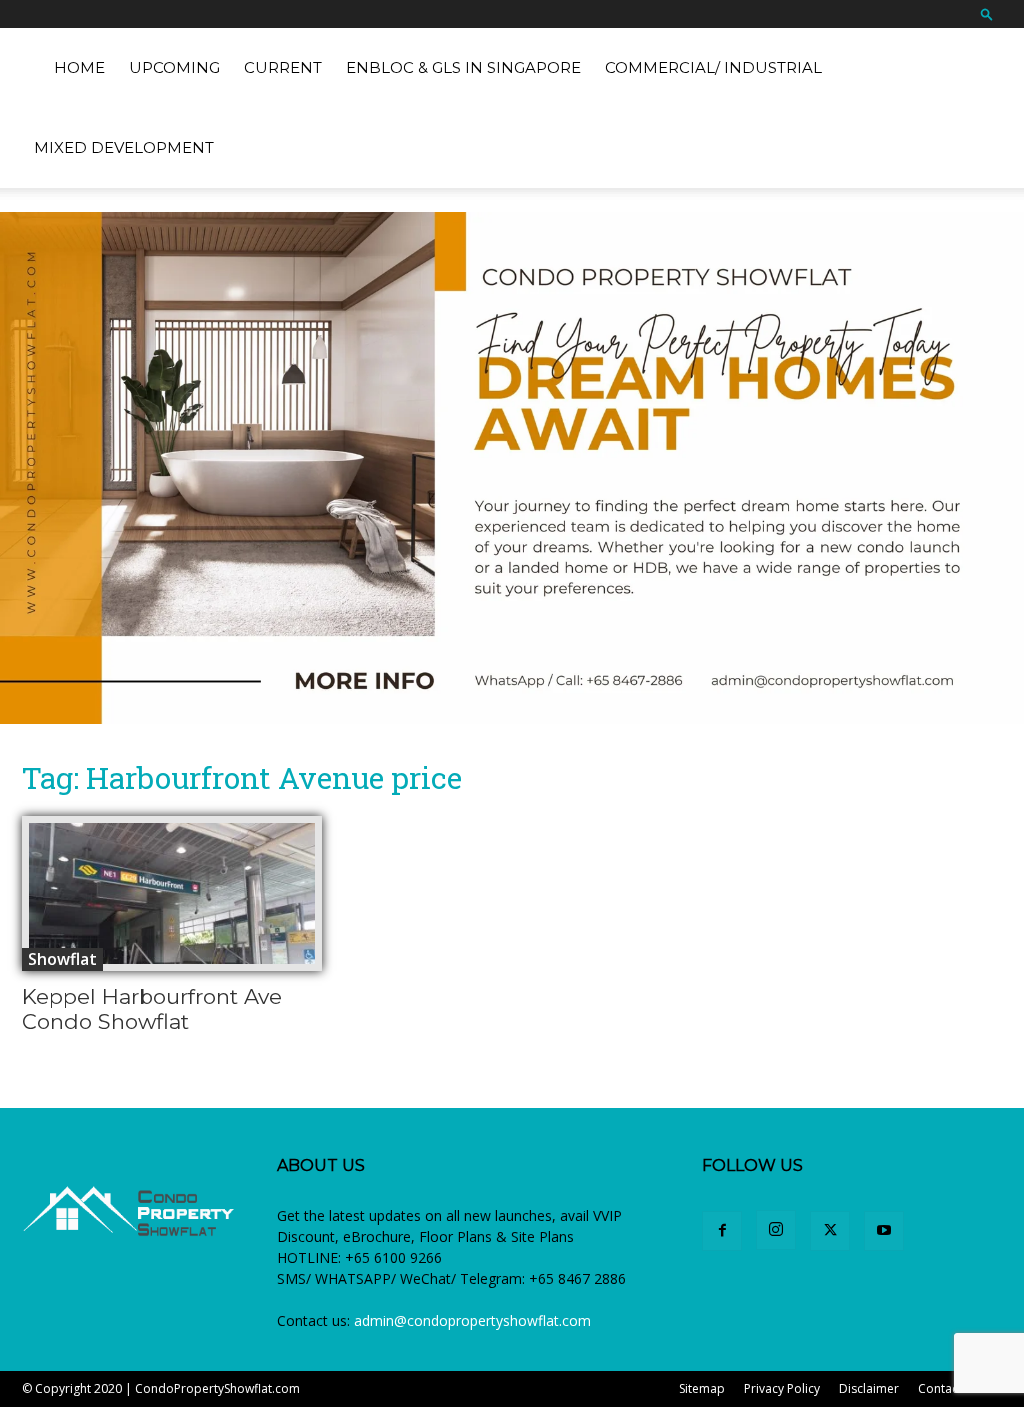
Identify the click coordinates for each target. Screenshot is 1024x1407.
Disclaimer (869, 1388)
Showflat (62, 959)
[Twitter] (830, 1231)
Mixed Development (124, 147)
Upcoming (174, 67)
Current (283, 67)
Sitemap (702, 1388)
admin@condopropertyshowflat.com (472, 1320)
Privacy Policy (782, 1388)
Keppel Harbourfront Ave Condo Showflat (152, 1009)
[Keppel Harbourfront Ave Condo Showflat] (172, 893)
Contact (940, 1388)
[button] (987, 13)
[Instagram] (776, 1230)
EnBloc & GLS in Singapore (463, 67)
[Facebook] (722, 1231)
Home (79, 67)
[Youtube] (884, 1231)
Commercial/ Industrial (713, 67)
